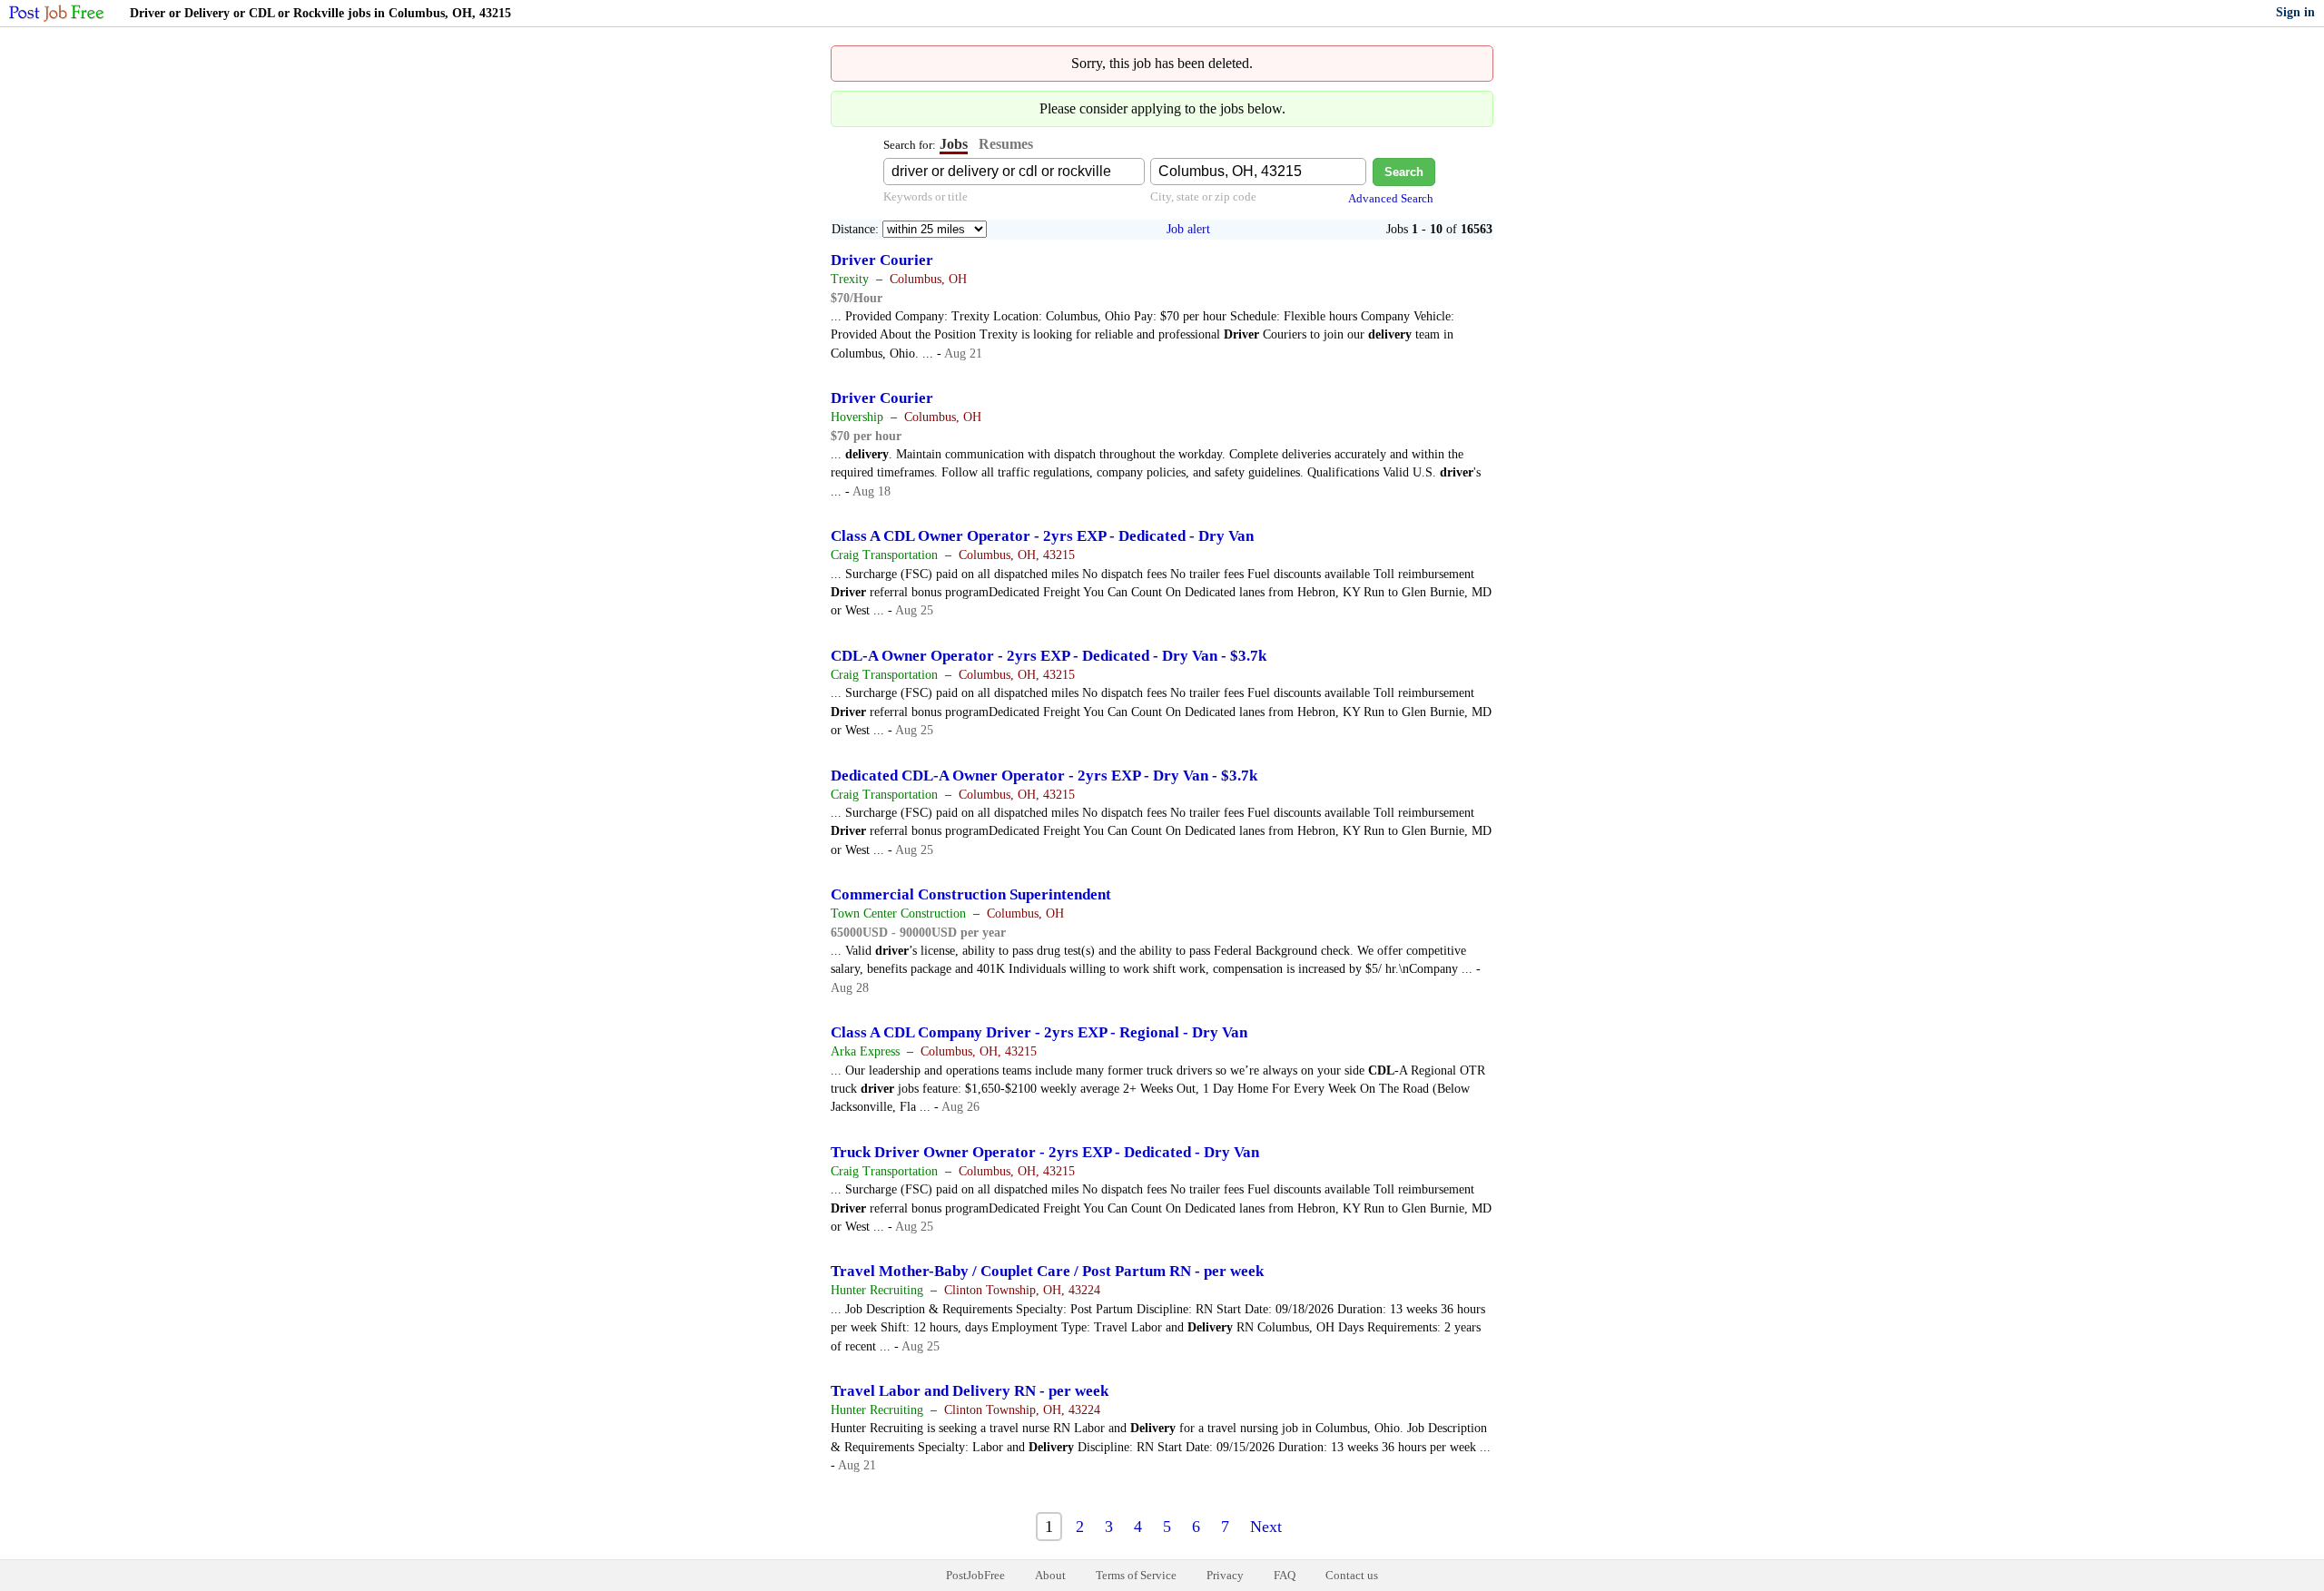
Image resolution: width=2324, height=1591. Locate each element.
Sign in (2295, 12)
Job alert (1188, 229)
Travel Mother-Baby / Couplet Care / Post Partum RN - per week (1047, 1271)
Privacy (1225, 1575)
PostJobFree (975, 1575)
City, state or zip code (1203, 196)
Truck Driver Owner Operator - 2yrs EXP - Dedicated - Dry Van (1045, 1152)
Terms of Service (1136, 1575)
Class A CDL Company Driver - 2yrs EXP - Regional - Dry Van (1039, 1032)
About (1050, 1575)
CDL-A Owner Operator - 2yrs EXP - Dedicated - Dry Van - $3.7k (1049, 656)
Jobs (954, 144)
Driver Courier (882, 260)
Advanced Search (1391, 198)
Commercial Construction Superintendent (971, 894)
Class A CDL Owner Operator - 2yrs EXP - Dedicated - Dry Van (1042, 536)
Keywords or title (926, 196)
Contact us (1352, 1575)
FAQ (1285, 1575)
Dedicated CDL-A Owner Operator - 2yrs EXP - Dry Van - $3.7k (1044, 776)
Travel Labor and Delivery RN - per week (970, 1391)
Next (1266, 1527)
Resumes (1006, 144)
